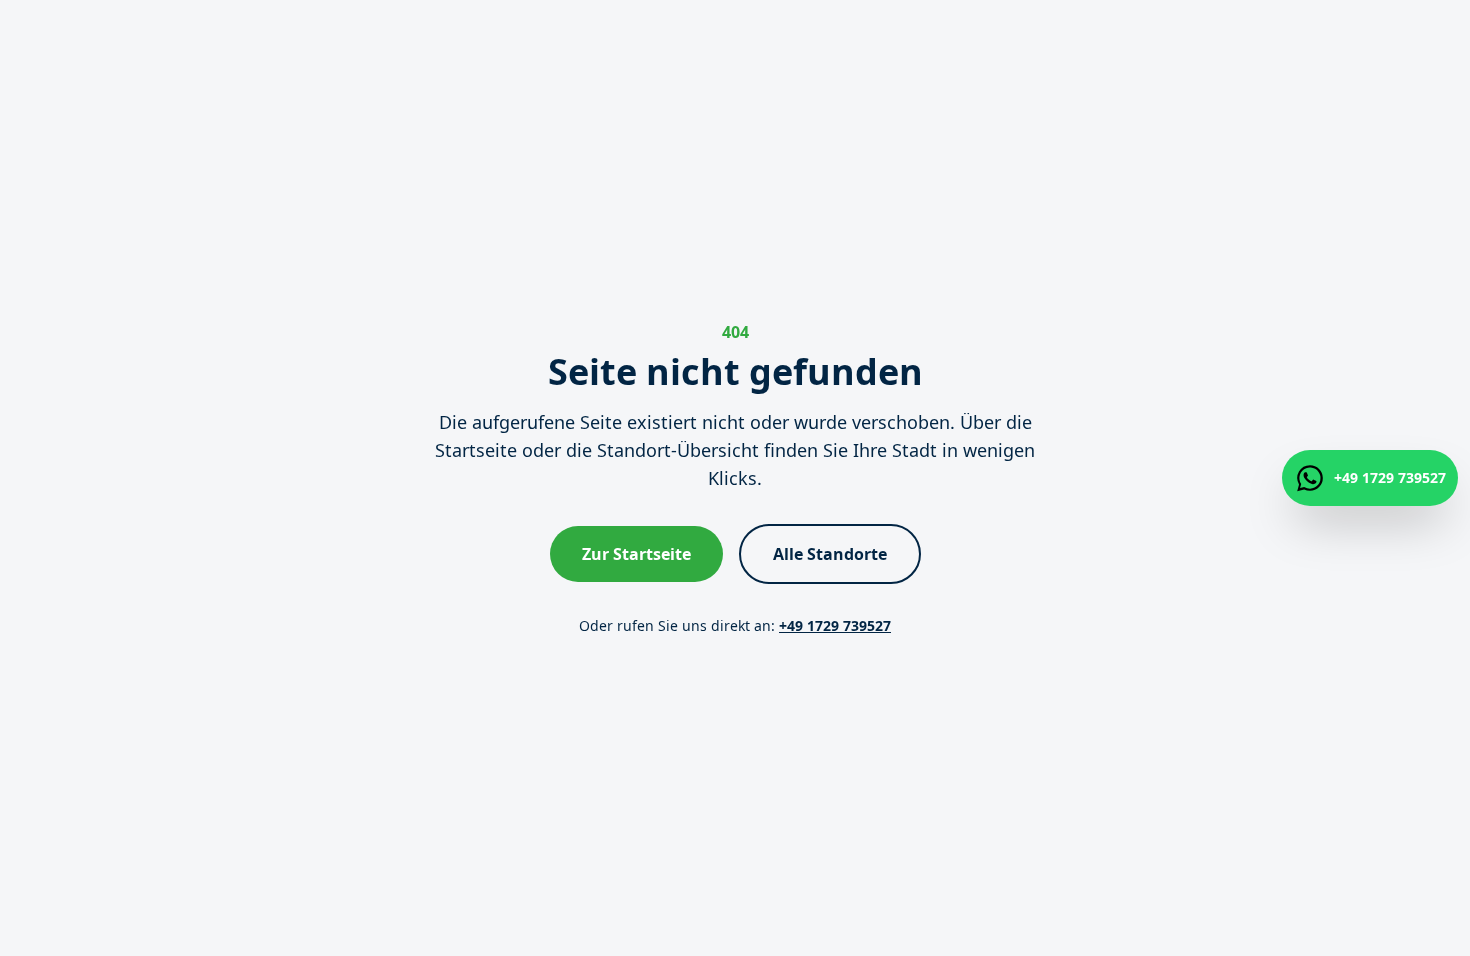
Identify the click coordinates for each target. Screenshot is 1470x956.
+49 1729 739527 (835, 625)
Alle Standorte (830, 554)
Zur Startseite (636, 554)
